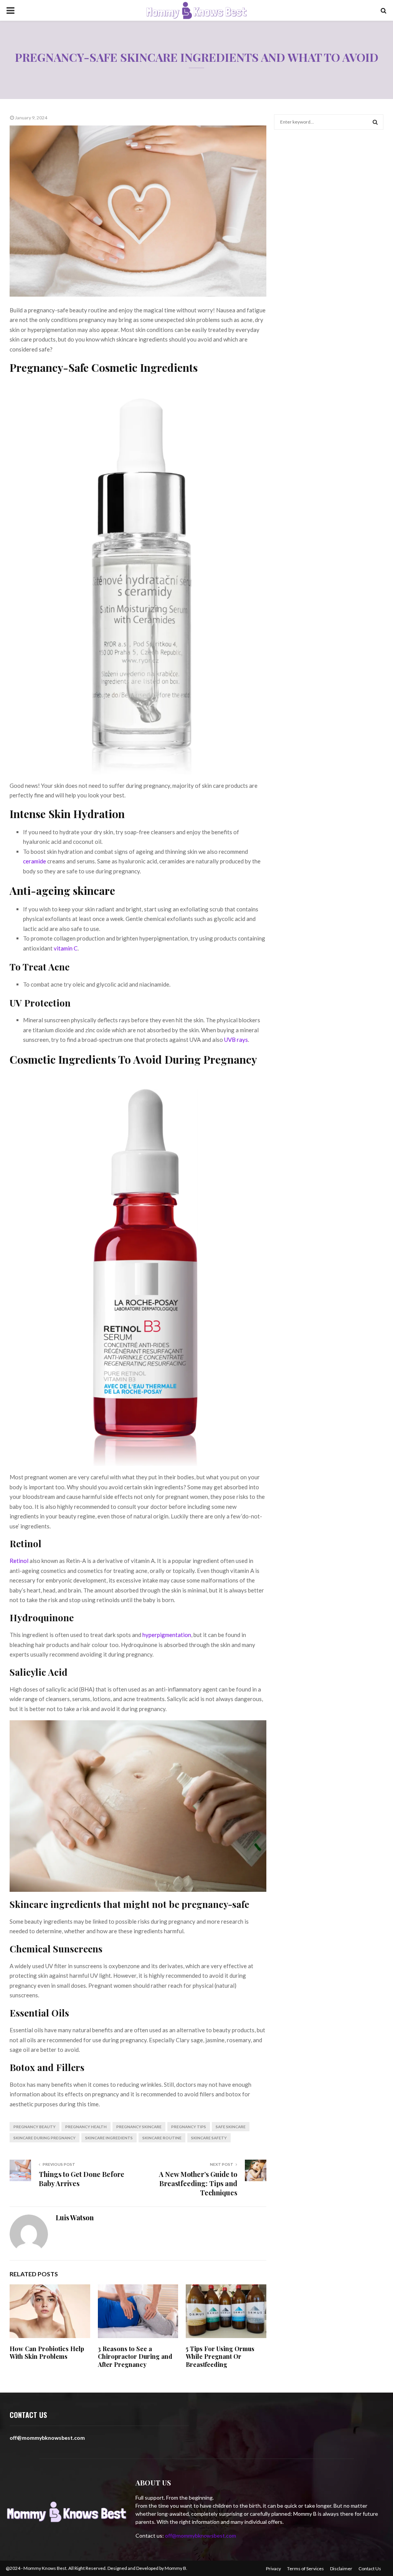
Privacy (273, 2569)
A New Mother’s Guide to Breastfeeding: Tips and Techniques (198, 2183)
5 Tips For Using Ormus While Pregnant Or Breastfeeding (220, 2357)
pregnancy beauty (35, 2127)
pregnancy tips (189, 2127)
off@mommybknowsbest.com (201, 2536)
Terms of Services (305, 2569)
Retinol (19, 1561)
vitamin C (66, 948)
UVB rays (236, 1040)
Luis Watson (75, 2218)
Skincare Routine (162, 2138)
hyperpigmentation (167, 1635)
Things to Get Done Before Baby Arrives (82, 2179)
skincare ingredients (109, 2138)
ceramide (35, 861)
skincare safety (209, 2138)
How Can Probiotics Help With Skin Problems (47, 2353)
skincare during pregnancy (45, 2138)
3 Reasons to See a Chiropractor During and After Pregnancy (135, 2357)
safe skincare (231, 2127)
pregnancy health (86, 2127)
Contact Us (370, 2569)
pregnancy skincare (139, 2127)
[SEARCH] (375, 122)
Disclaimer (341, 2569)
